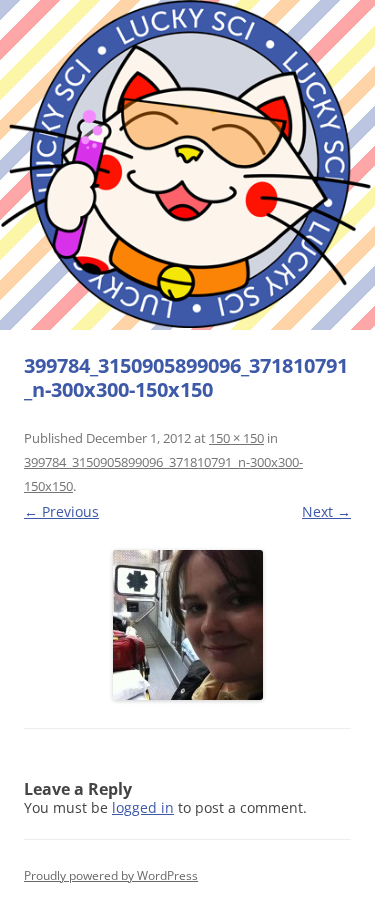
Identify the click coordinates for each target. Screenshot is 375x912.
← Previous (61, 511)
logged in (143, 807)
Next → (326, 511)
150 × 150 (236, 438)
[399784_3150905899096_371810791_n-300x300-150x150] (187, 625)
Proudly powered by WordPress (111, 875)
